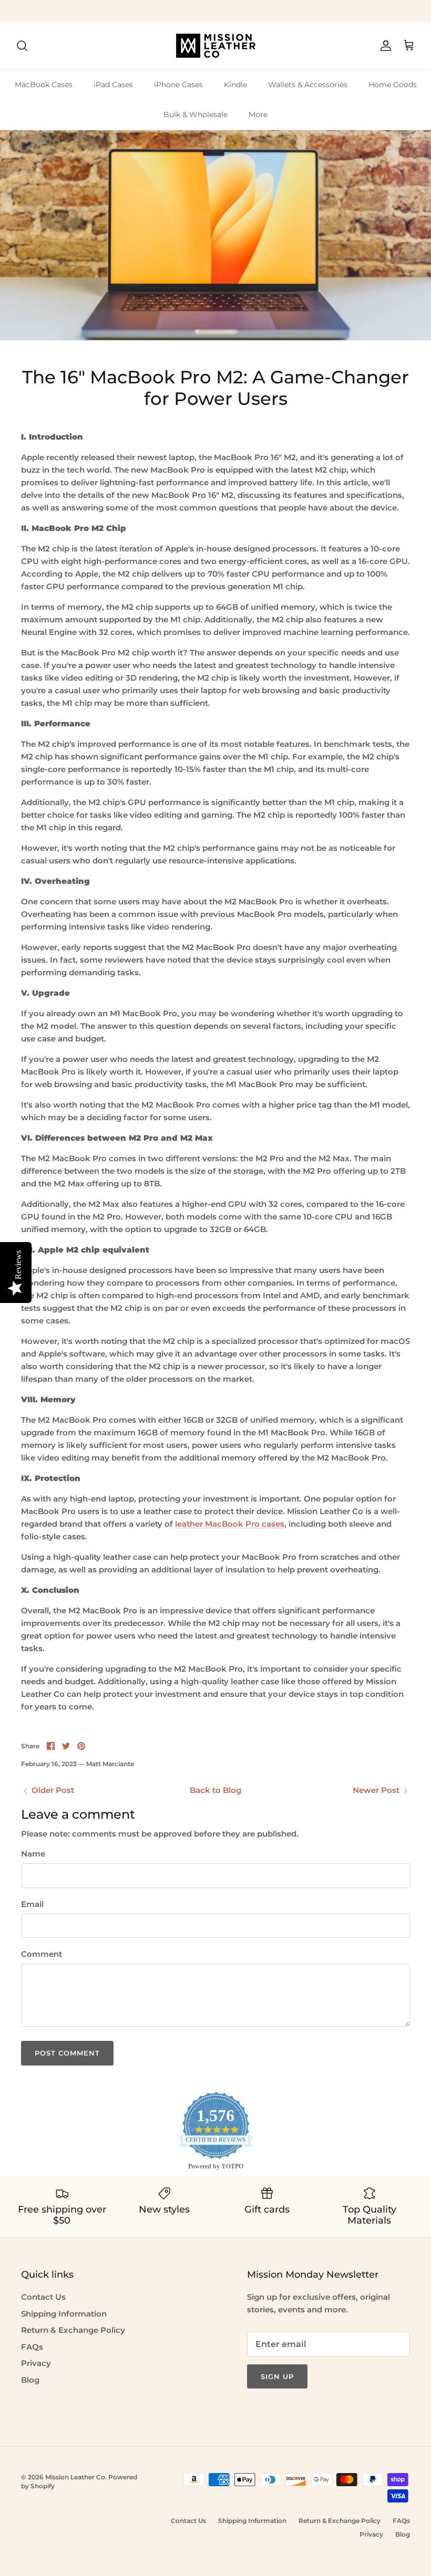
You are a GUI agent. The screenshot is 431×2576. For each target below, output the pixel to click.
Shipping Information (64, 2314)
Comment (42, 1954)
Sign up (277, 2376)
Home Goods (393, 85)
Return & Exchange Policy (73, 2330)
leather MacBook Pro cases (230, 1524)
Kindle (235, 85)
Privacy (36, 2363)
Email (32, 1904)
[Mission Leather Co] (216, 46)
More (258, 114)
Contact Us (43, 2297)
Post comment (67, 2053)
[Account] (384, 46)
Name (33, 1854)
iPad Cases (113, 85)
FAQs (32, 2347)
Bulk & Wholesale (196, 114)
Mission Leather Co (75, 2477)
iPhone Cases (178, 85)
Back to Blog (215, 1790)
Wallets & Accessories (308, 85)
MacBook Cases (44, 85)
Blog (30, 2380)
